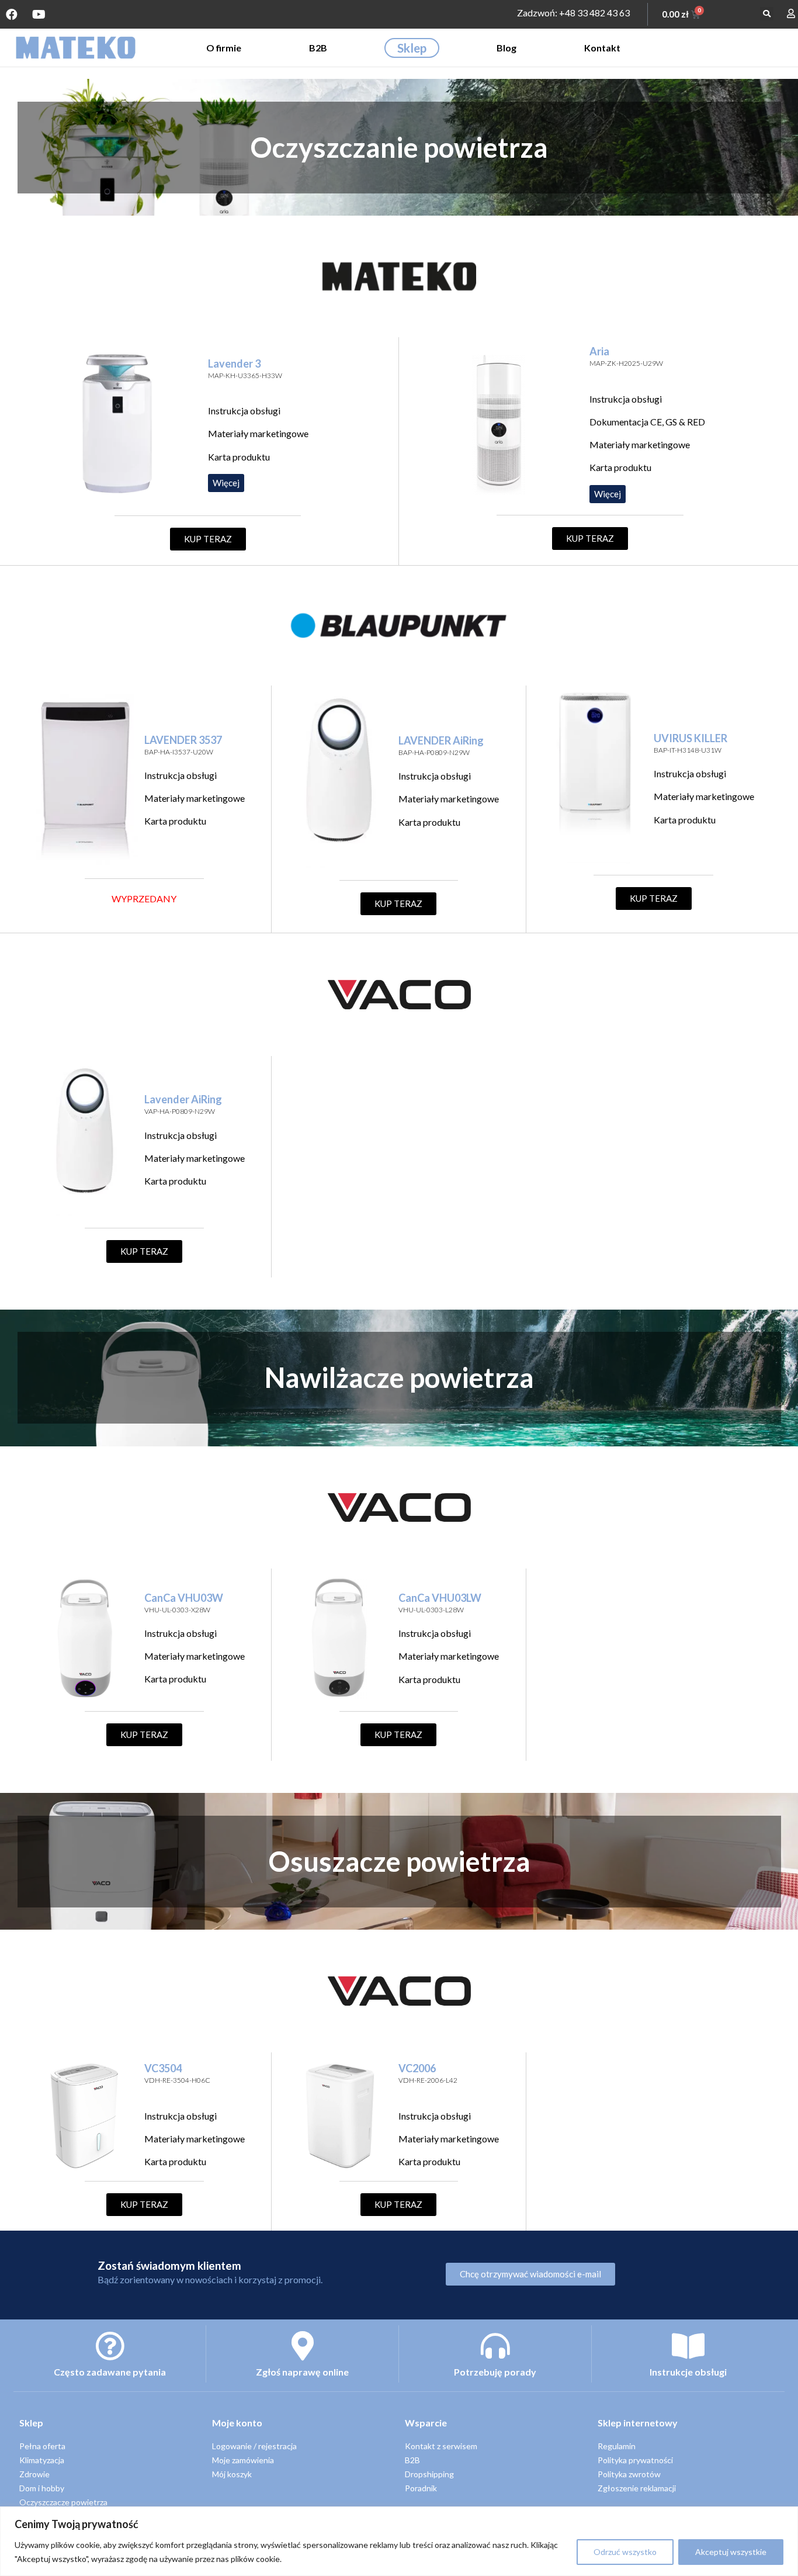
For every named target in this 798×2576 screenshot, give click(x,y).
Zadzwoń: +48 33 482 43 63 (573, 13)
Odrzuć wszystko (625, 2552)
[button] (767, 14)
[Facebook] (12, 15)
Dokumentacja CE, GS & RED (647, 422)
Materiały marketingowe (258, 433)
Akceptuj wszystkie (731, 2552)
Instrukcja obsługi (244, 411)
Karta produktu (239, 457)
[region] (399, 2541)
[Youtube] (39, 15)
